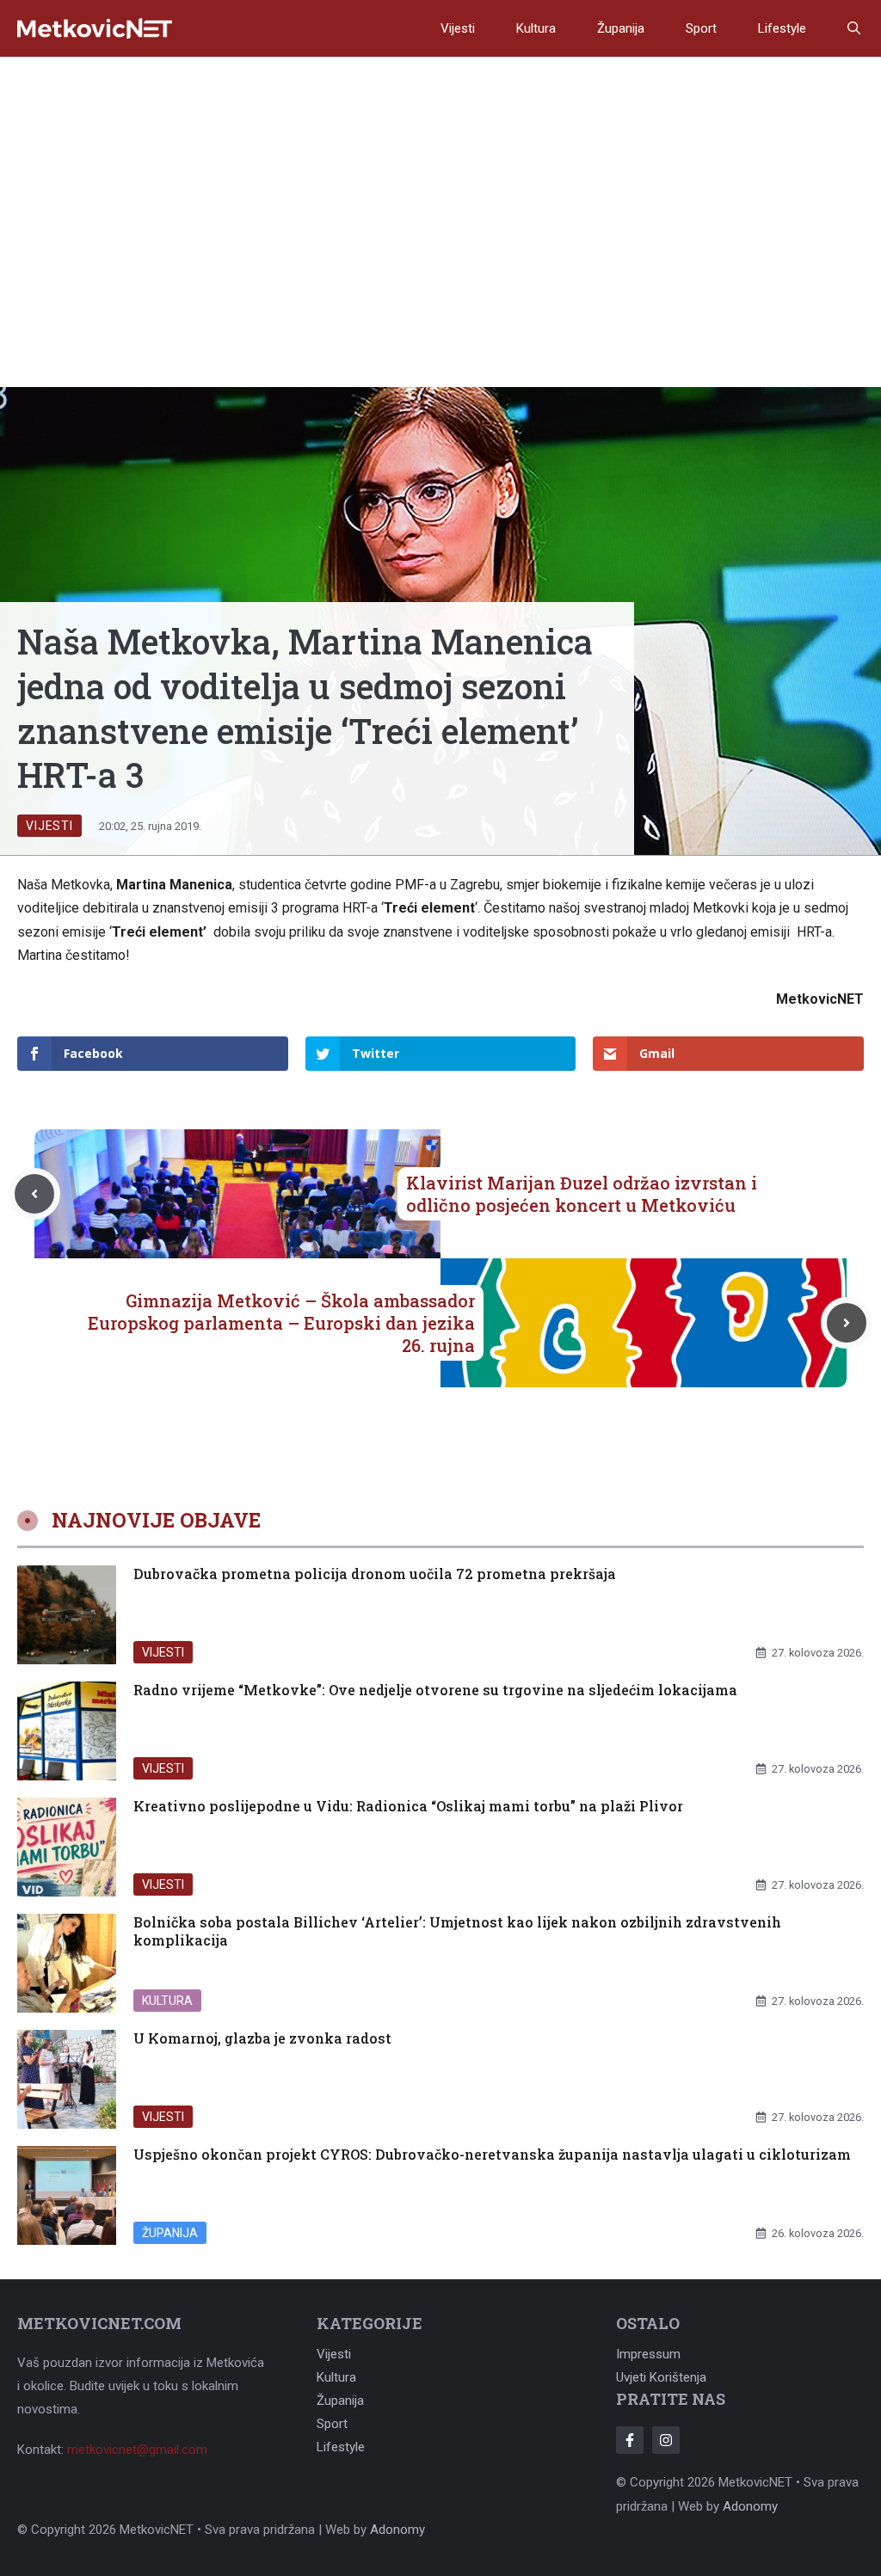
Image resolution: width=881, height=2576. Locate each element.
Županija (621, 28)
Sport (701, 28)
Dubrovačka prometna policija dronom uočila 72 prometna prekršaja (375, 1574)
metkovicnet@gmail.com (137, 2450)
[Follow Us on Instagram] (666, 2440)
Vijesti (458, 28)
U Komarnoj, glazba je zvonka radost (262, 2038)
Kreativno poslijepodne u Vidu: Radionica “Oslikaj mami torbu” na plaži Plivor (408, 1806)
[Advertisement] (440, 186)
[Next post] (847, 1323)
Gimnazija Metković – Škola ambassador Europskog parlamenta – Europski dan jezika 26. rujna (281, 1323)
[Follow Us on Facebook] (630, 2440)
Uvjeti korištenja (661, 2377)
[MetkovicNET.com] (95, 29)
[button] (854, 28)
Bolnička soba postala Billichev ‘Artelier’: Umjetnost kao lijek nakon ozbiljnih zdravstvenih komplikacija (457, 1931)
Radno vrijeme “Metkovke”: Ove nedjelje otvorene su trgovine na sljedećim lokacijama (435, 1690)
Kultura (536, 28)
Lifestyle (782, 28)
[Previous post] (34, 1194)
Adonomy (750, 2506)
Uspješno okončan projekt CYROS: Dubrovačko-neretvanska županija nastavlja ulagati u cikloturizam (492, 2154)
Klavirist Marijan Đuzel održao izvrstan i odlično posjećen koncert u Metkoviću (582, 1194)
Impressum (648, 2354)
